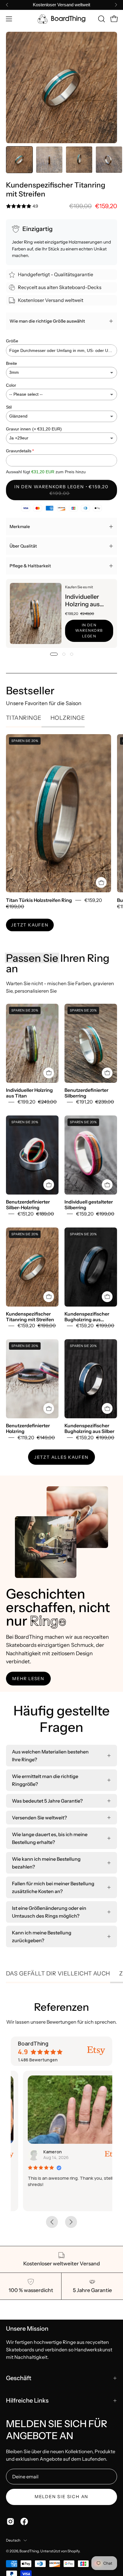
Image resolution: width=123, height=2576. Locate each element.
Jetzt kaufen (30, 925)
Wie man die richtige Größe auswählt (47, 321)
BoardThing (29, 2551)
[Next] (116, 5)
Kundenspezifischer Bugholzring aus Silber (89, 1428)
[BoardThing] (61, 19)
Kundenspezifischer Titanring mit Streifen (30, 1317)
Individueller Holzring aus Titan (82, 601)
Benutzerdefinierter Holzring (28, 1428)
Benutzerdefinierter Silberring (86, 1093)
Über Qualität (23, 546)
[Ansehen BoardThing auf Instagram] (10, 2521)
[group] (61, 5)
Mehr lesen (28, 1679)
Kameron (40, 2152)
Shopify (73, 2551)
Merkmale (20, 527)
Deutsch (13, 2540)
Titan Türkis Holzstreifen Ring (39, 900)
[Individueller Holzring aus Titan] (36, 613)
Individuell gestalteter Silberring (89, 1205)
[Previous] (7, 5)
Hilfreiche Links (27, 2400)
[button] (101, 19)
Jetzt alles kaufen (61, 1457)
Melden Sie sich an (61, 2497)
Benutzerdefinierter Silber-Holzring (28, 1205)
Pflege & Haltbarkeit (30, 566)
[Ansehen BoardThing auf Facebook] (24, 2521)
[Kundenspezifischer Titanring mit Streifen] (19, 160)
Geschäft (19, 2378)
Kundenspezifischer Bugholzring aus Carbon (87, 1317)
